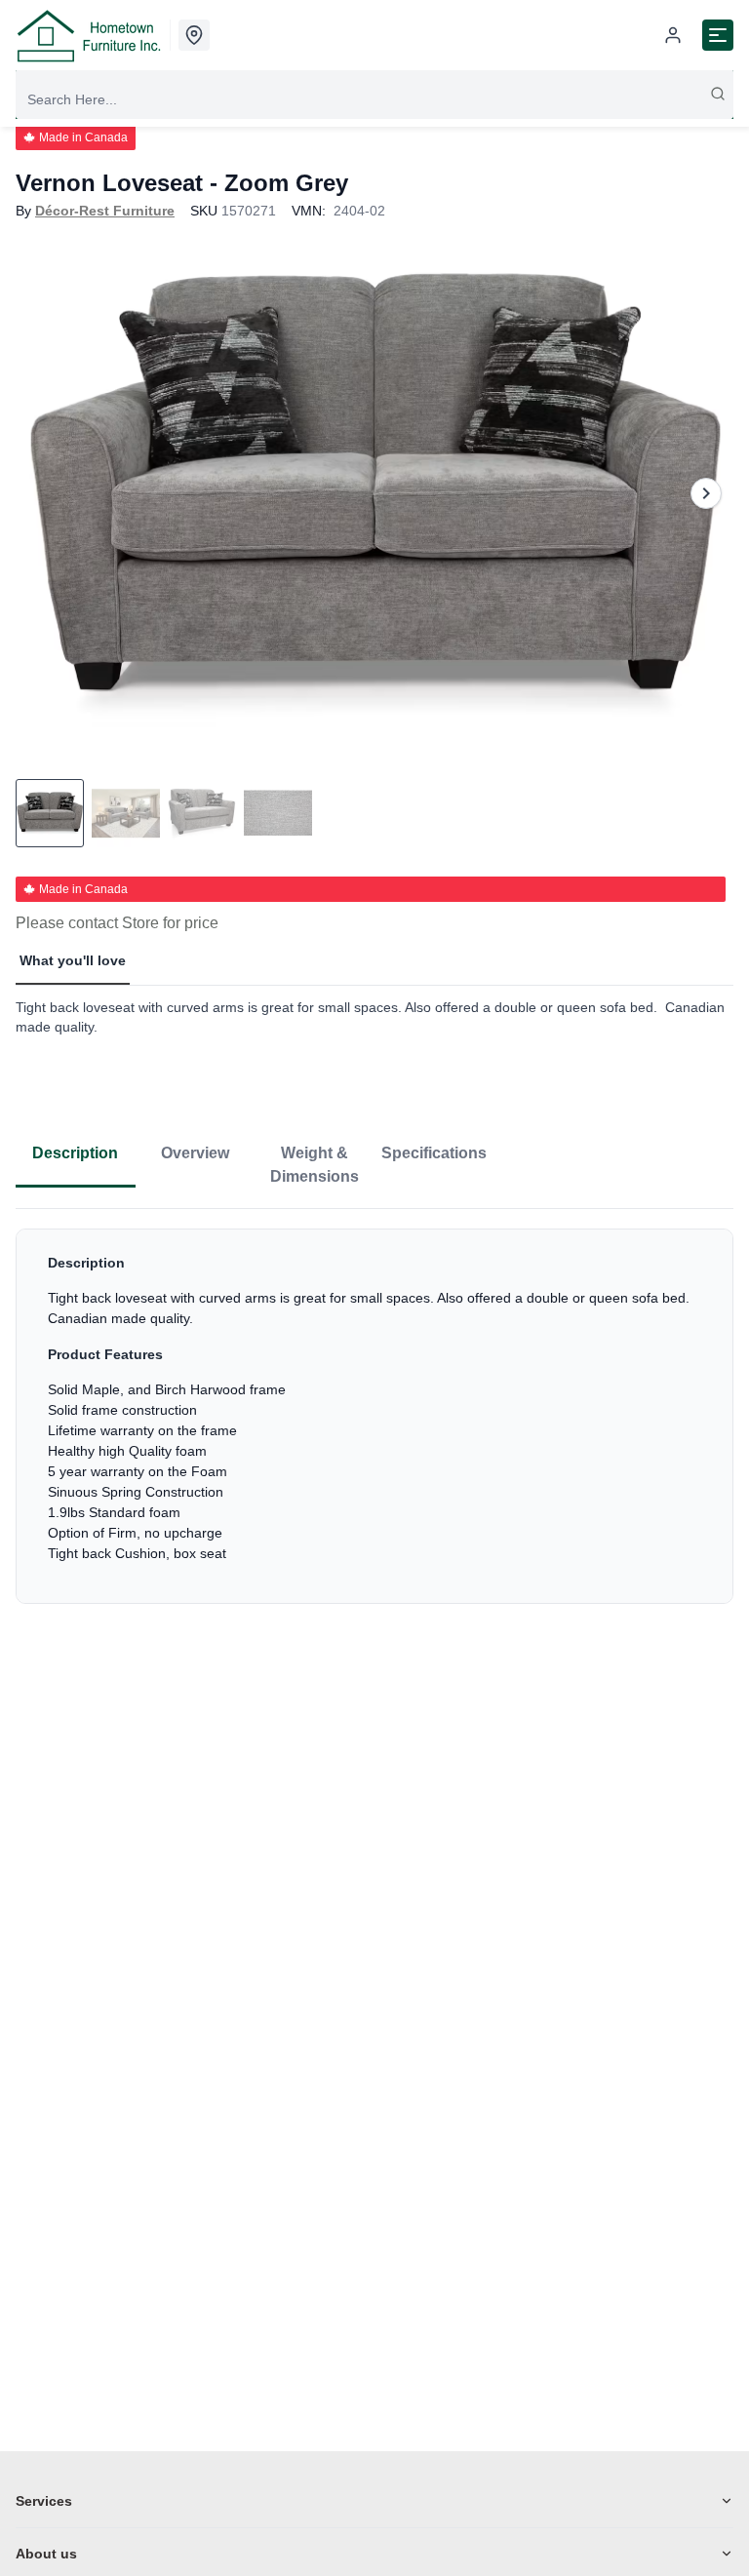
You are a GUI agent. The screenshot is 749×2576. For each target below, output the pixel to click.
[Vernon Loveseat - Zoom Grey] (374, 493)
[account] (673, 35)
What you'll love (73, 960)
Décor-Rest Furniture (105, 211)
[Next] (706, 493)
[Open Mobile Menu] (718, 35)
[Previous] (43, 493)
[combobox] (374, 99)
